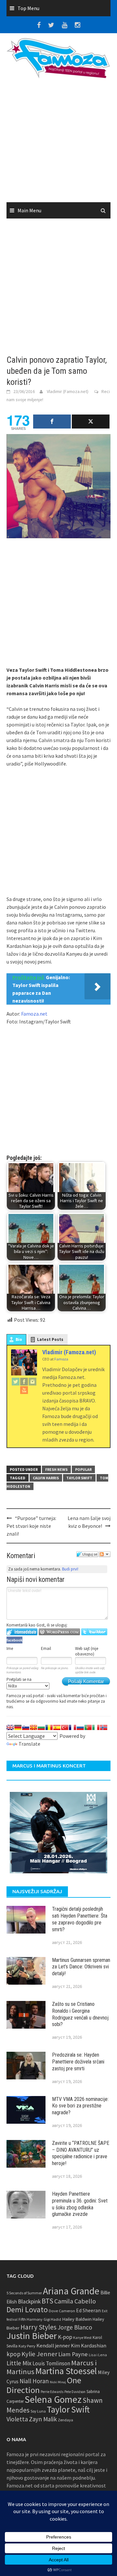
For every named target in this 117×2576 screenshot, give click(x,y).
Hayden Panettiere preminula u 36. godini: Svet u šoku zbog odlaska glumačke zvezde (80, 2204)
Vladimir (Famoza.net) (68, 391)
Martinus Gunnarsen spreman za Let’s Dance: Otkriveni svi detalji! (81, 1967)
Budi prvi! (70, 1569)
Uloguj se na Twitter (94, 1632)
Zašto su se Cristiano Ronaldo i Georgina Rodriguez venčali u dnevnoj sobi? (80, 2014)
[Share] (52, 422)
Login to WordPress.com (59, 1632)
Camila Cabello (75, 2301)
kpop (13, 2354)
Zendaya (65, 2420)
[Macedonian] (33, 1727)
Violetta (17, 2419)
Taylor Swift (79, 1478)
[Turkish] (65, 1727)
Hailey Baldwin (77, 2319)
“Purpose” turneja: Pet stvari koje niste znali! (31, 1526)
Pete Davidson (75, 2392)
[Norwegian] (104, 1727)
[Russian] (80, 1727)
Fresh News (56, 1469)
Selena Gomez (53, 2399)
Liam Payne (73, 2354)
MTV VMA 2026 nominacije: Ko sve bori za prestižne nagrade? (80, 2106)
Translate (29, 1744)
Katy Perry (27, 2346)
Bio (19, 1339)
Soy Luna (38, 2411)
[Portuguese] (88, 1727)
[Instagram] (32, 1381)
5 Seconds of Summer (24, 2293)
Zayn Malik (43, 2419)
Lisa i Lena (98, 2355)
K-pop (65, 2337)
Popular (83, 1469)
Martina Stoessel (66, 2371)
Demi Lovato (27, 2309)
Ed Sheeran (88, 2310)
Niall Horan (34, 2381)
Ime (10, 1648)
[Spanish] (57, 1727)
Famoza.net (34, 1014)
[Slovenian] (26, 1727)
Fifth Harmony (31, 2319)
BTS (47, 2301)
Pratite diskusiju (105, 1554)
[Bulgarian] (41, 1727)
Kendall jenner (53, 2346)
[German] (18, 1727)
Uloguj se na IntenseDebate (22, 1632)
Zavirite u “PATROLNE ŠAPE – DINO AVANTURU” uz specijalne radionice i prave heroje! (81, 2153)
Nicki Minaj (58, 2382)
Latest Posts (50, 1339)
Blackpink (29, 2302)
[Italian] (96, 1727)
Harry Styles (39, 2327)
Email (46, 1648)
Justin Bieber (32, 2336)
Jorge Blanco (75, 2327)
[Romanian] (49, 1727)
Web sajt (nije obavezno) (87, 1651)
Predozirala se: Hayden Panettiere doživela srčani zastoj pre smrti (78, 2062)
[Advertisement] (58, 143)
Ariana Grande (71, 2291)
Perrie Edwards (52, 2392)
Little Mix (19, 2363)
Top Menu (28, 8)
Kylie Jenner (39, 2354)
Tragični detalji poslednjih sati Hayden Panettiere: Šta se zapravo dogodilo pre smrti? (80, 1919)
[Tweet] (91, 422)
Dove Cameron (62, 2311)
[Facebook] (24, 1381)
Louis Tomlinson (51, 2363)
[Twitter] (16, 1381)
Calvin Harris (46, 1478)
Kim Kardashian (89, 2345)
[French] (72, 1727)
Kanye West (82, 2338)
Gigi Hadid (52, 2319)
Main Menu (29, 210)
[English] (10, 1727)
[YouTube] (24, 1390)
